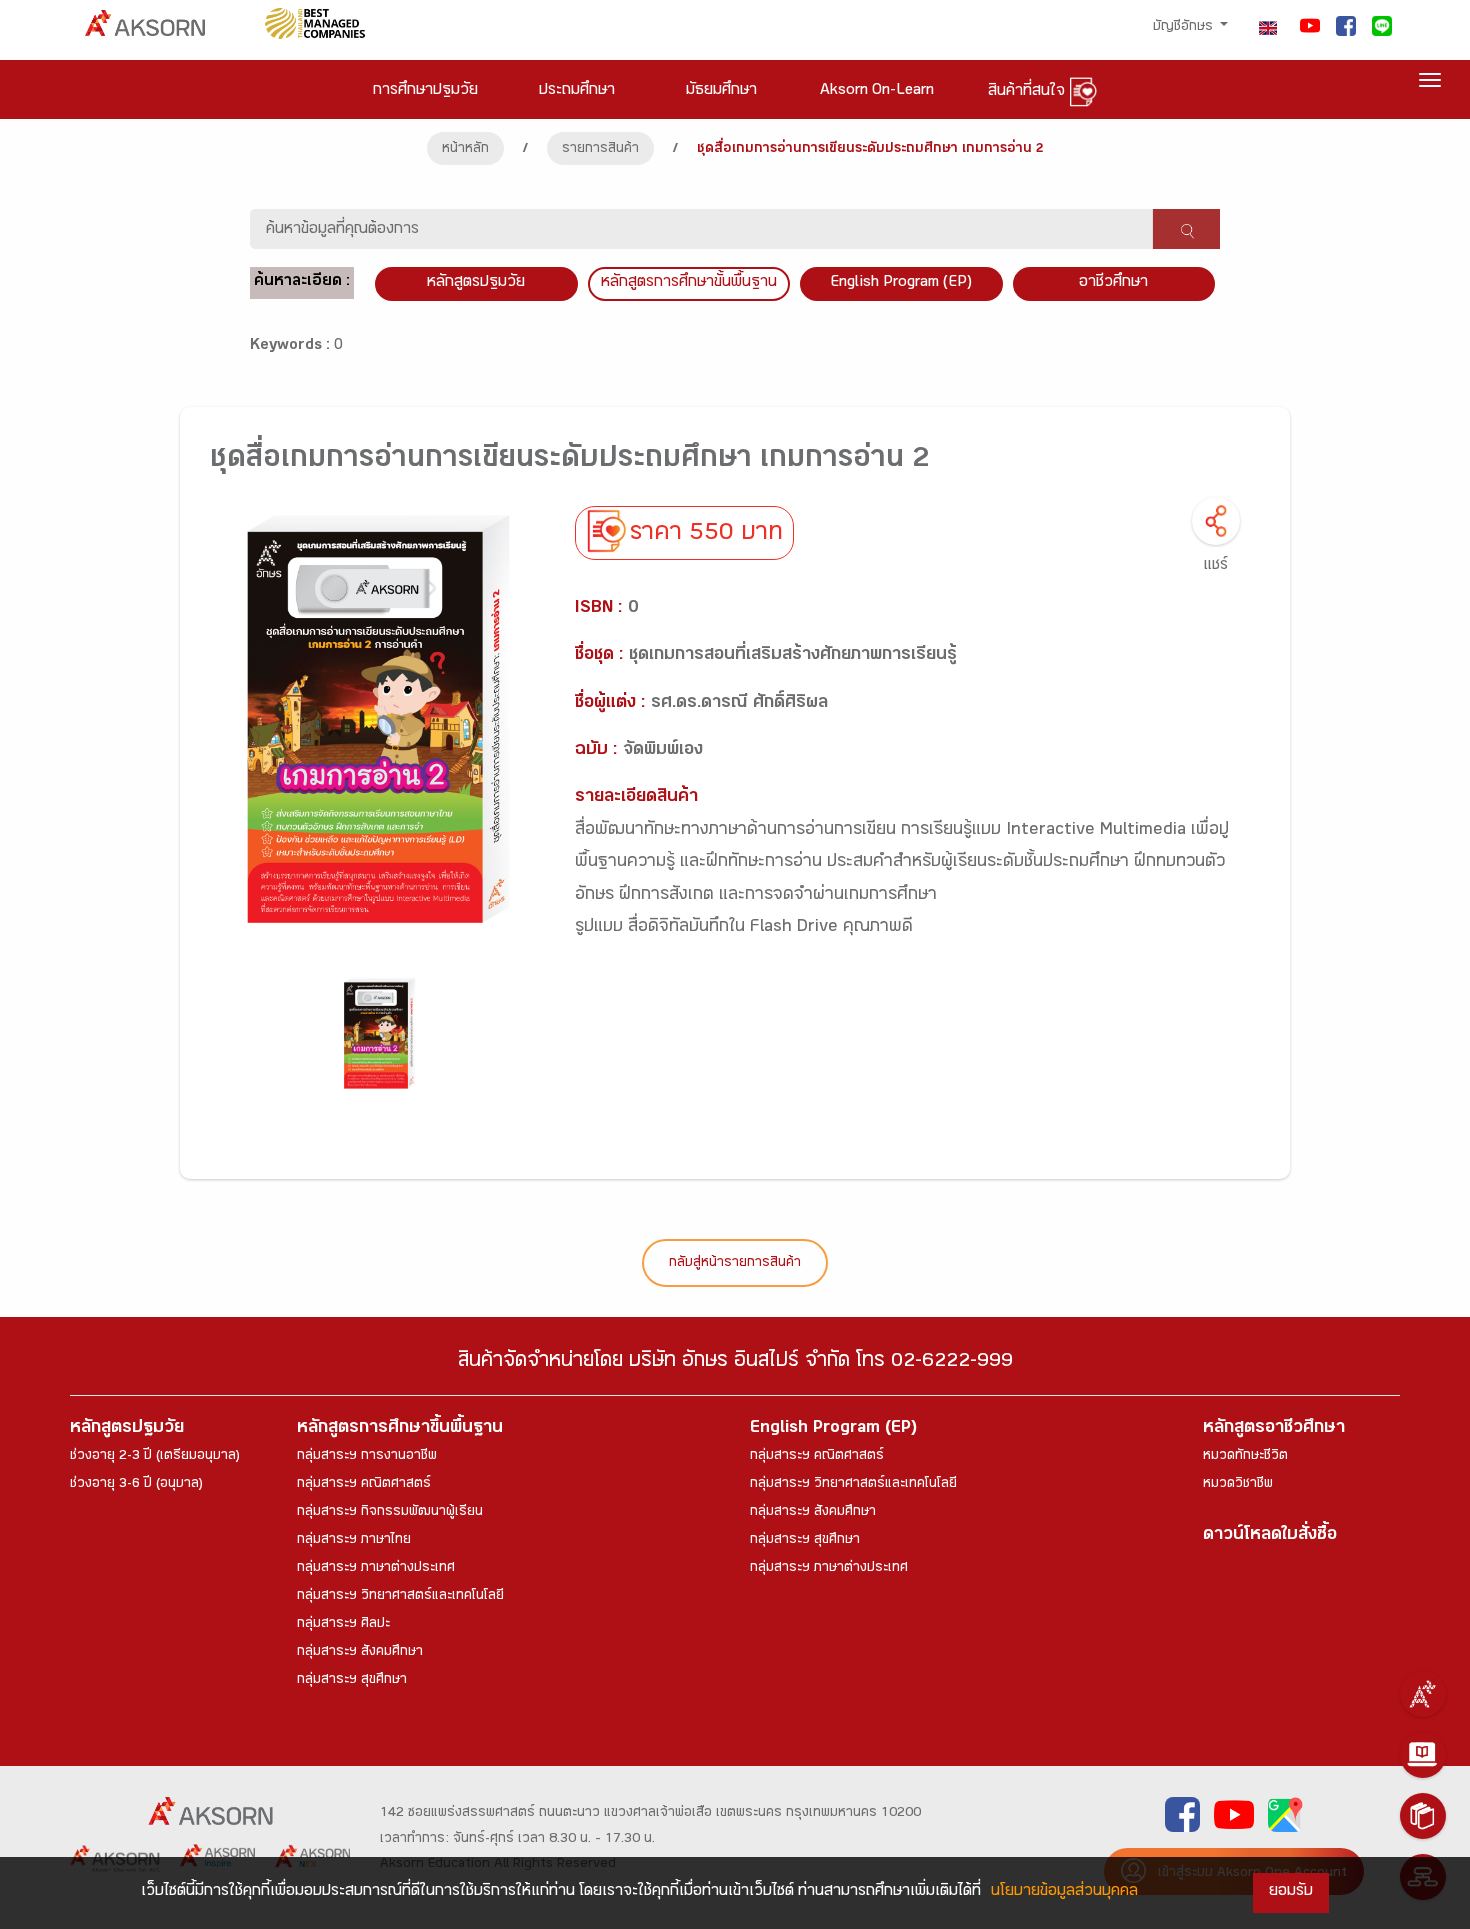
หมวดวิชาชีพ (1238, 1485)
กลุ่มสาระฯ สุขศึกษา (352, 1681)
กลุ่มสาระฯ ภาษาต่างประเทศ (376, 1569)
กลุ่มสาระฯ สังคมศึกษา (360, 1653)
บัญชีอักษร (1185, 28)
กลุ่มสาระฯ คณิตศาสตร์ (364, 1485)
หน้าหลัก (465, 150)
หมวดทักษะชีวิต (1245, 1457)
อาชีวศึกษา (1113, 283)
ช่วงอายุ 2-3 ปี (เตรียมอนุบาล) (155, 1457)
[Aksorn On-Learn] (1423, 1755)
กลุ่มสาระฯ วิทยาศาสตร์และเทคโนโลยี (400, 1597)
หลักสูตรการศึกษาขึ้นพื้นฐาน (400, 1429)
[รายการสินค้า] (1423, 1816)
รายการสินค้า (600, 150)
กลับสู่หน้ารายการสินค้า (735, 1264)
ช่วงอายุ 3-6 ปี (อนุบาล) (136, 1485)
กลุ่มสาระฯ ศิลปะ (343, 1625)
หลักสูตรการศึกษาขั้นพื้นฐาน (689, 283)
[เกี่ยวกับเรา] (1423, 1694)
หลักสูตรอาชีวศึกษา (1274, 1429)
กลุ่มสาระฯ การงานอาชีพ (367, 1457)
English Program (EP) (901, 283)
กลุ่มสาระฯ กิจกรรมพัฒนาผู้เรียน (390, 1513)
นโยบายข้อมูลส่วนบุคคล (1064, 1892)
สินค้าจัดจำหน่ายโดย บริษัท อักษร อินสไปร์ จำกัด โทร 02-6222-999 (735, 1363)
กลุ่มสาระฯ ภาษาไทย (354, 1541)
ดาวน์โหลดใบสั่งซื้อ (1270, 1536)
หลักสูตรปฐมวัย (127, 1429)
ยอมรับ (1291, 1892)
